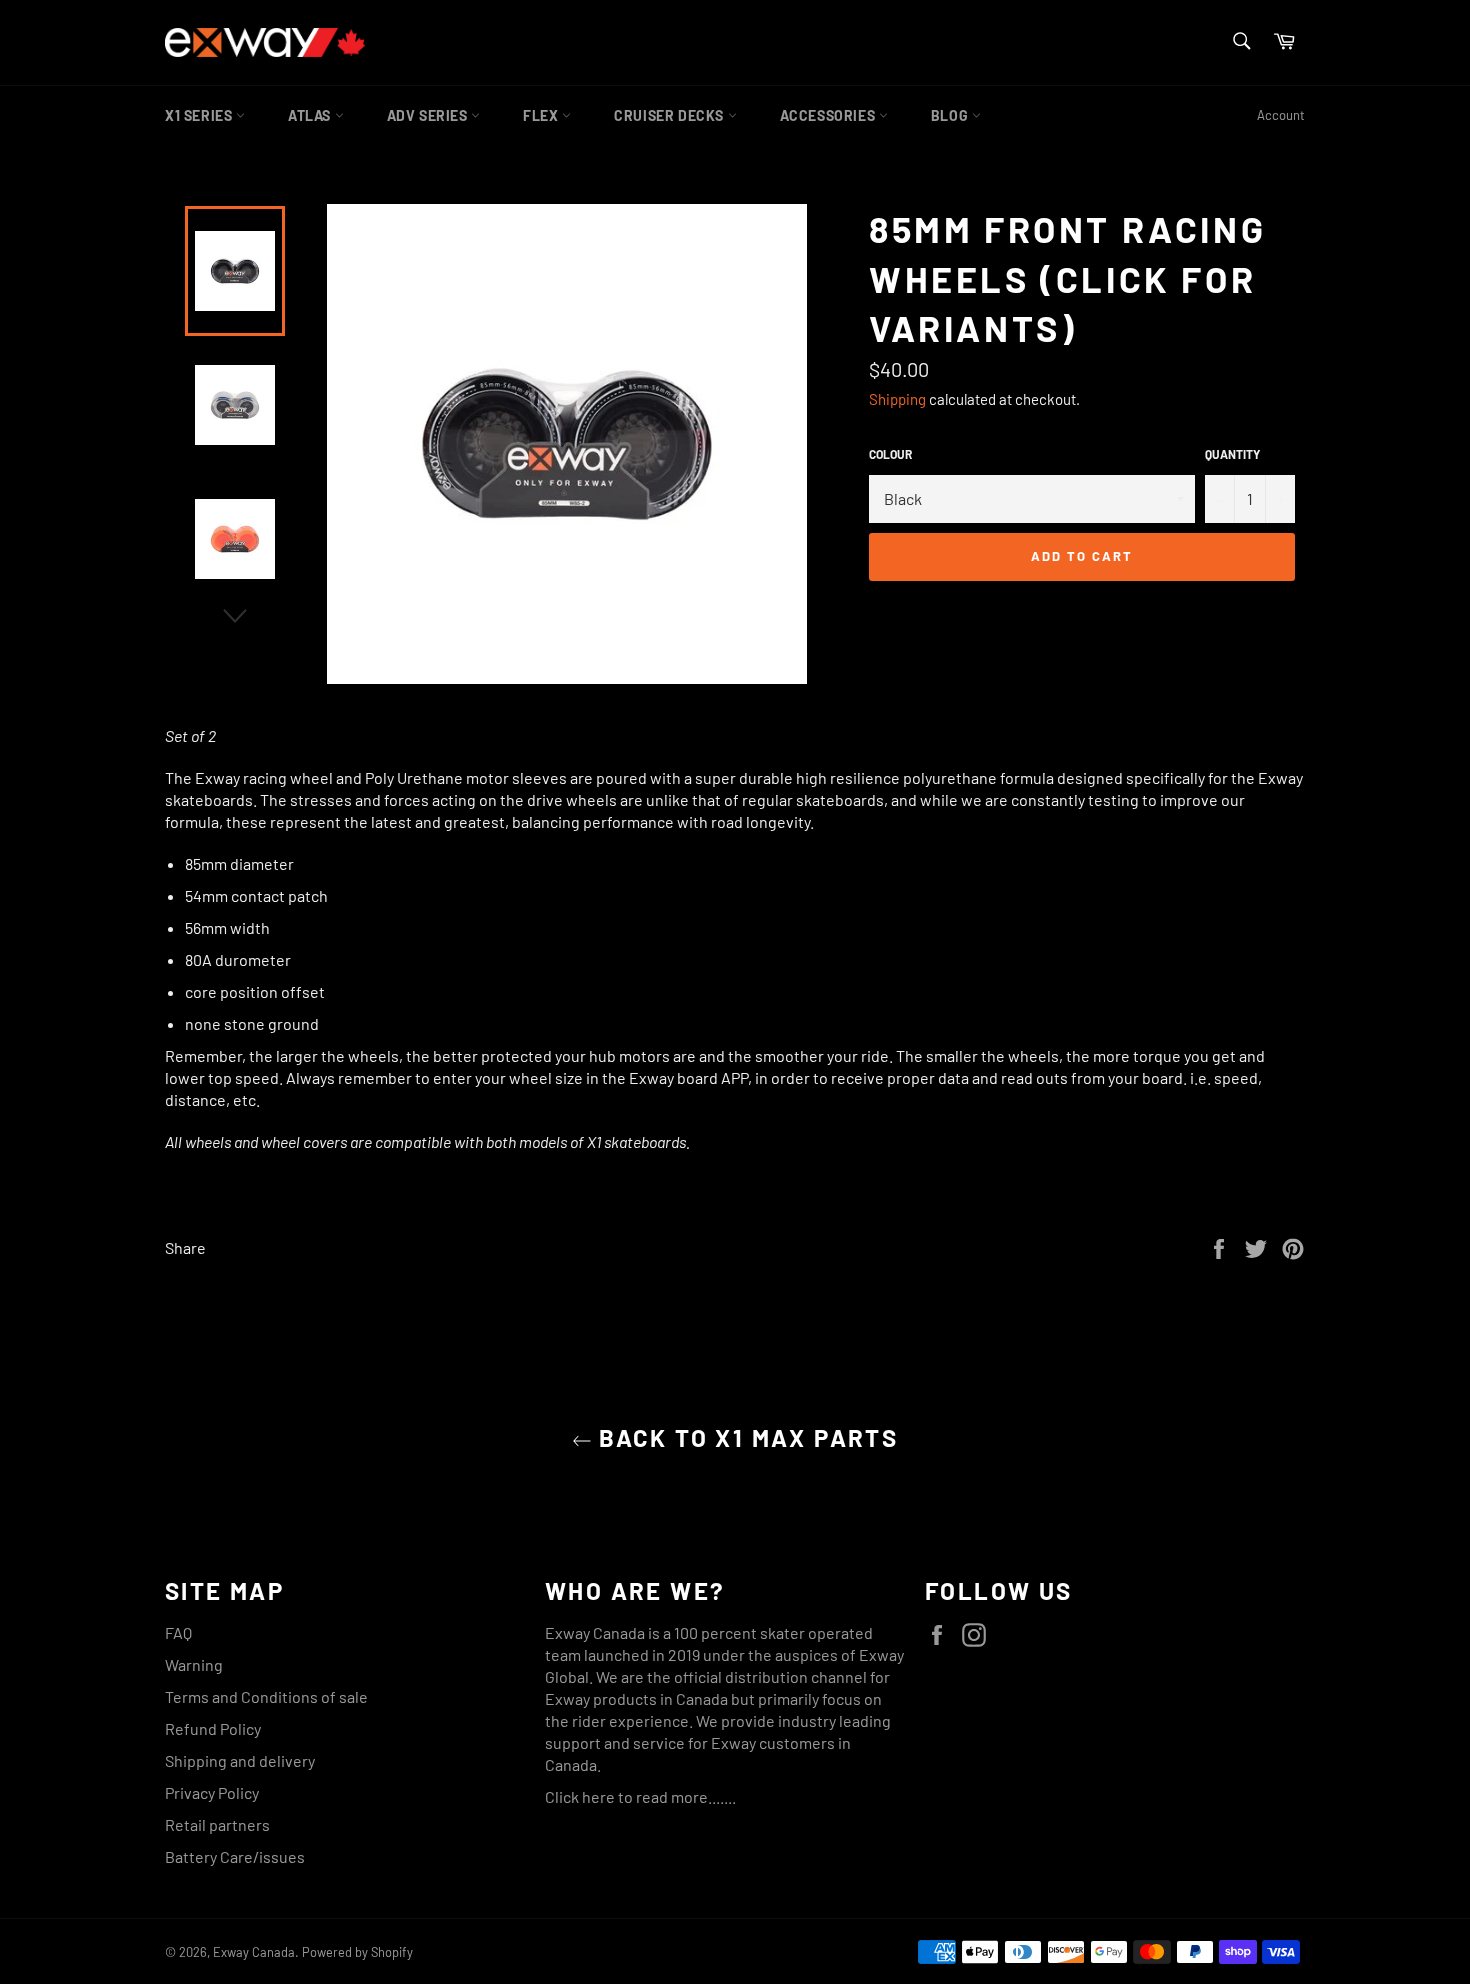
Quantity (1232, 454)
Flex (542, 115)
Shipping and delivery (240, 1760)
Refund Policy (213, 1728)
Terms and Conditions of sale (266, 1696)
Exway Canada (254, 1952)
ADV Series (429, 115)
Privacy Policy (212, 1792)
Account (1281, 115)
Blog (951, 115)
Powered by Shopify (357, 1952)
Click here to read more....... (640, 1796)
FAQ (178, 1632)
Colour (890, 454)
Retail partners (217, 1824)
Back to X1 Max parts (745, 1437)
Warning (194, 1664)
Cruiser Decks (670, 115)
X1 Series (200, 115)
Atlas (311, 115)
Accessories (829, 115)
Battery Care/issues (235, 1856)
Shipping (897, 399)
